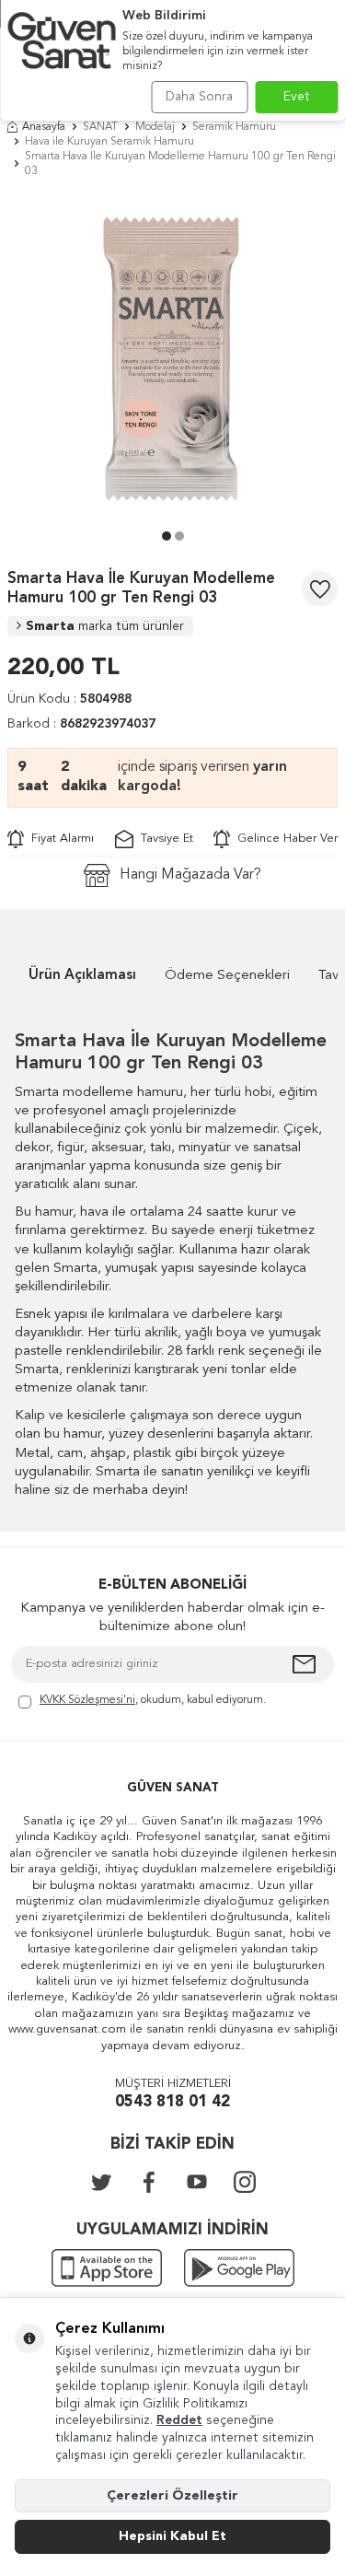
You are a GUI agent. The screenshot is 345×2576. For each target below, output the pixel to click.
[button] (167, 536)
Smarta (105, 626)
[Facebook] (149, 2182)
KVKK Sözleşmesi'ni (87, 1700)
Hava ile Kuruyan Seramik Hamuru (109, 142)
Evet (297, 97)
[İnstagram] (245, 2182)
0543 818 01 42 (172, 2102)
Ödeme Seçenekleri (227, 976)
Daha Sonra (199, 97)
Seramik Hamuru (234, 127)
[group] (172, 359)
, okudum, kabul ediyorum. (153, 1700)
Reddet (179, 2420)
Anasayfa (44, 127)
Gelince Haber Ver (284, 839)
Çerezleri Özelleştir (172, 2496)
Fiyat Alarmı (59, 839)
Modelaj (155, 127)
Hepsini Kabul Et (172, 2536)
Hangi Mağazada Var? (190, 875)
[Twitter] (101, 2182)
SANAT (100, 127)
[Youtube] (197, 2182)
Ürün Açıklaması (82, 976)
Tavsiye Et (163, 839)
